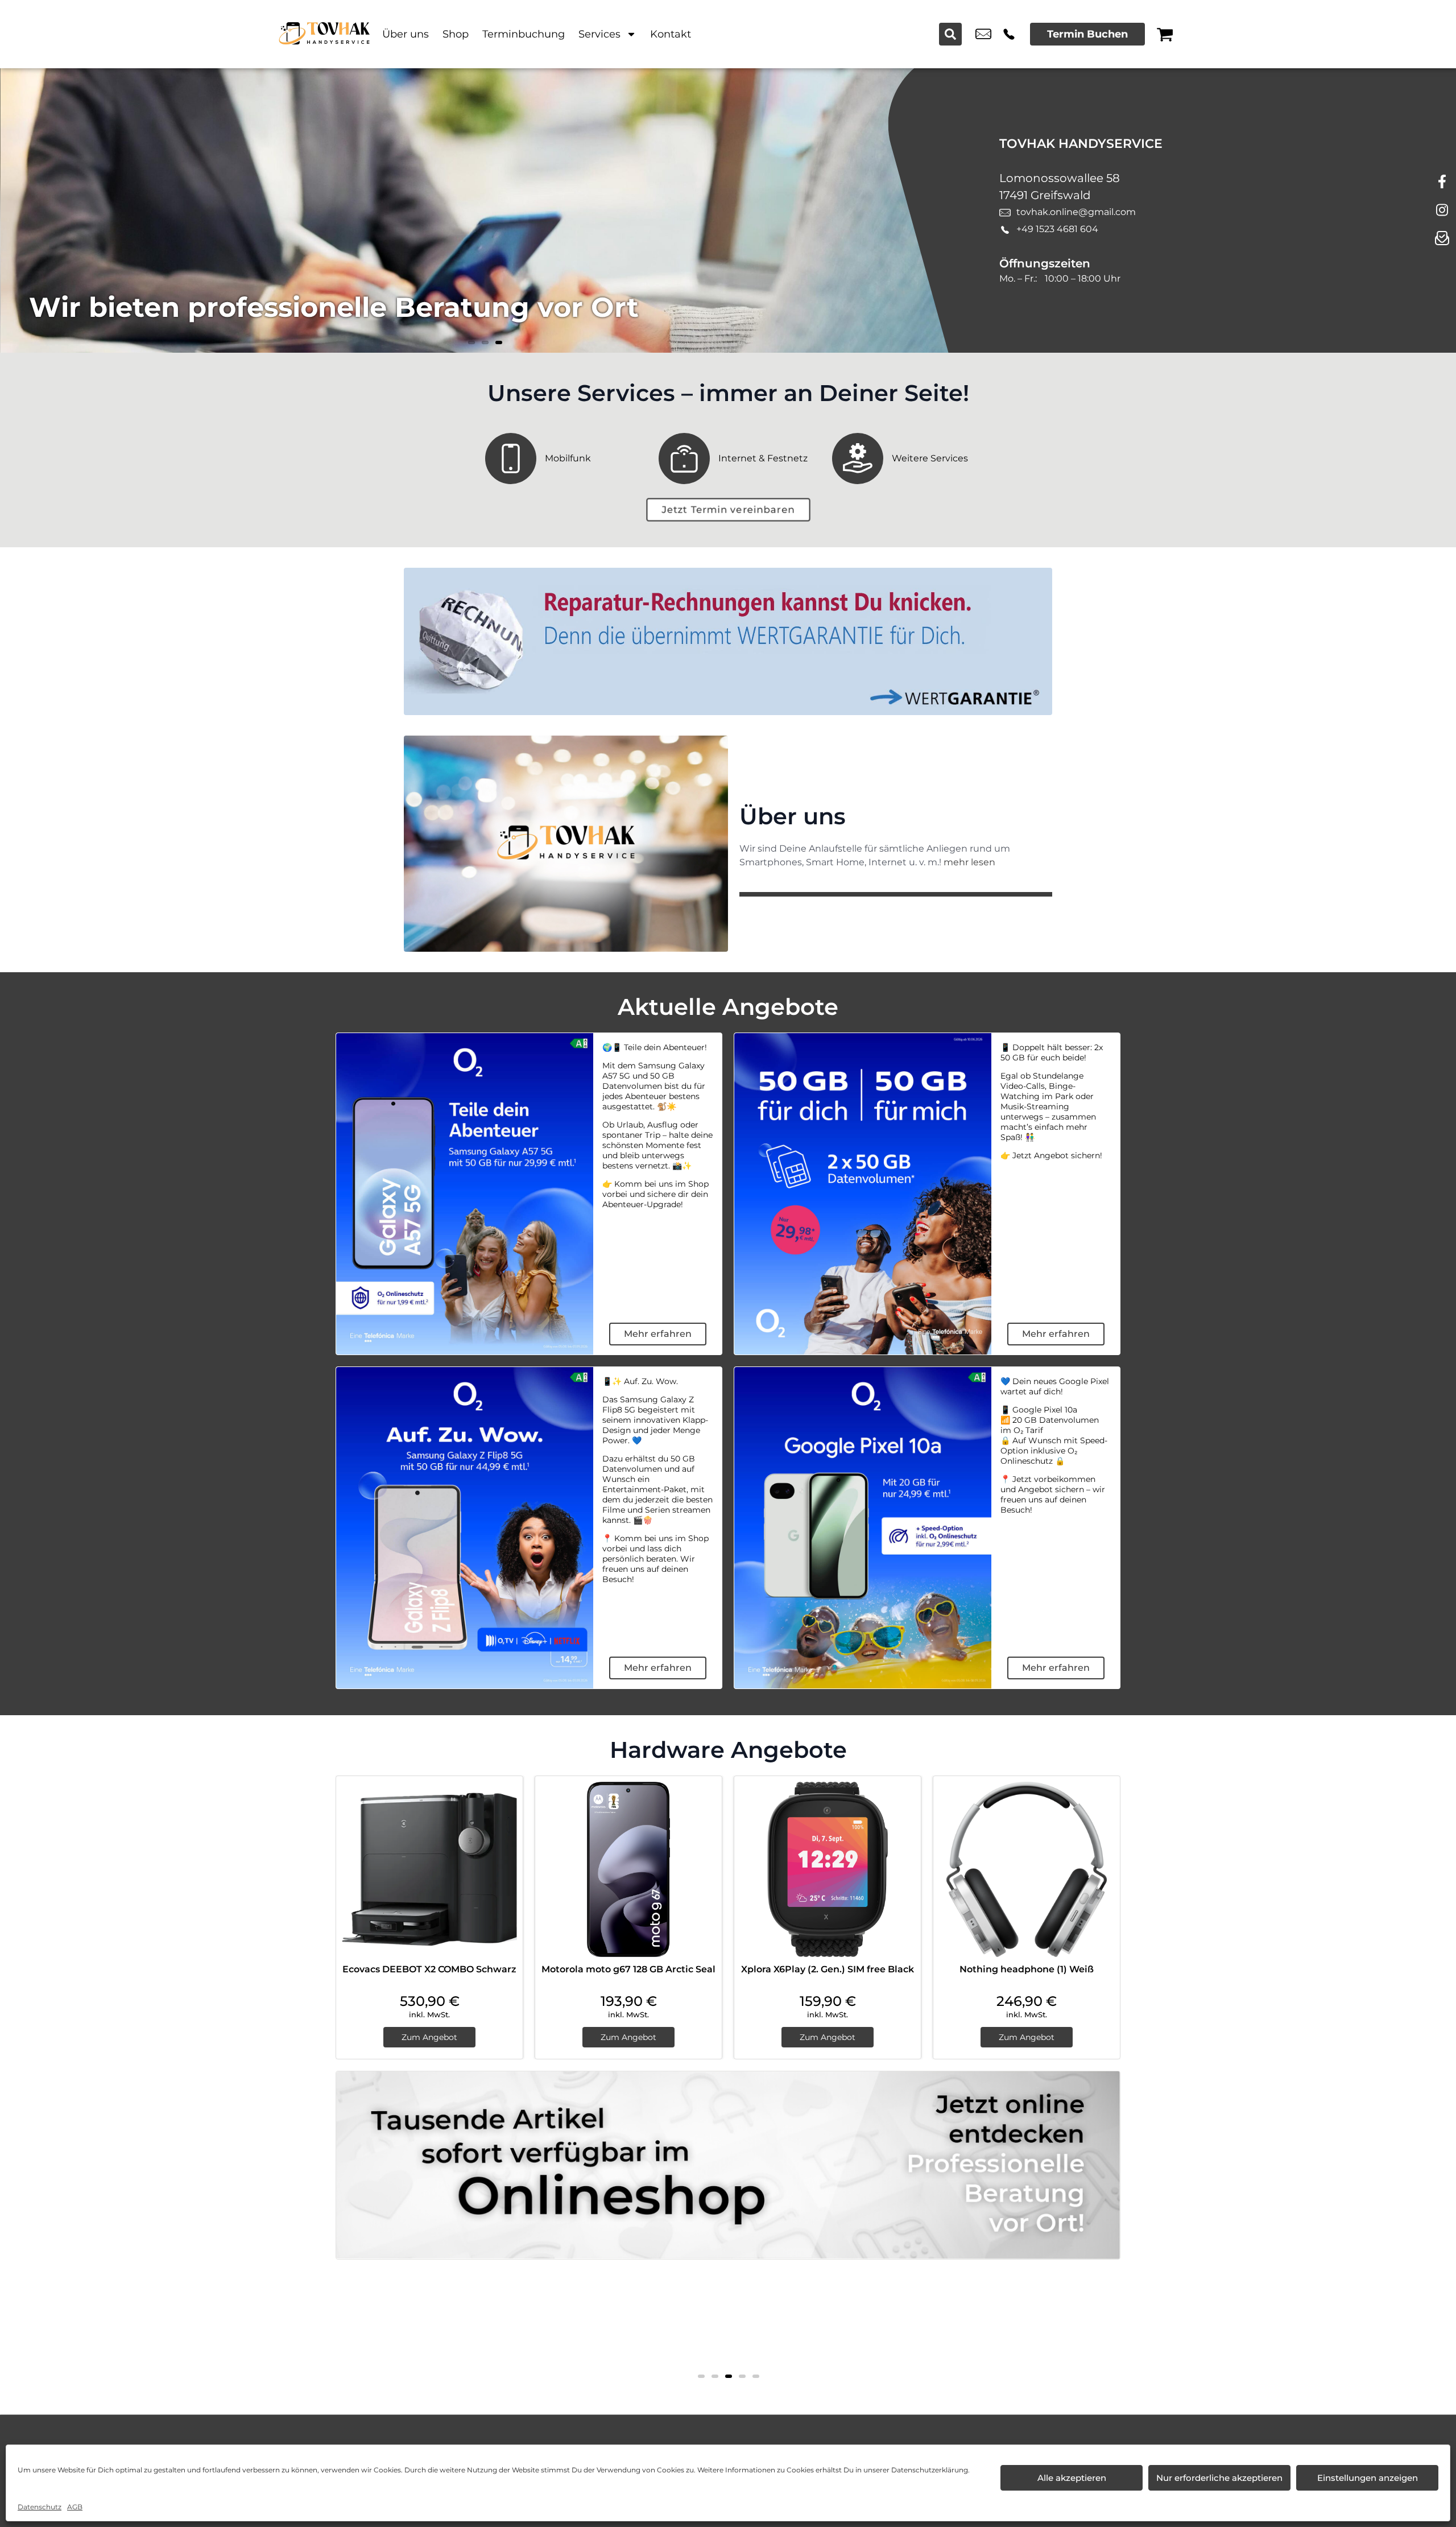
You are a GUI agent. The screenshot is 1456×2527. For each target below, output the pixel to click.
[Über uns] (566, 844)
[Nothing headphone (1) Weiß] (1027, 1869)
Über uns (406, 34)
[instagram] (1442, 210)
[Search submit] (950, 34)
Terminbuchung (524, 34)
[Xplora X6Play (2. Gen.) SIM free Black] (828, 1869)
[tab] (701, 2376)
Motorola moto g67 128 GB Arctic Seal (628, 1969)
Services (599, 34)
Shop (456, 34)
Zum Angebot (429, 2037)
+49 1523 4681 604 (1009, 34)
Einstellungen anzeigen (1368, 2478)
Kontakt (671, 34)
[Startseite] (324, 34)
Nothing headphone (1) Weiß (1027, 1969)
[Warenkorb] (1165, 34)
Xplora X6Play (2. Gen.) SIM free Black (828, 1969)
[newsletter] (1442, 239)
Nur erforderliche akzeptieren (1219, 2478)
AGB (75, 2507)
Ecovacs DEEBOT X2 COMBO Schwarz (429, 1969)
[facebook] (1442, 182)
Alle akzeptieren (1072, 2478)
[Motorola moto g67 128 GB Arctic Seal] (628, 1869)
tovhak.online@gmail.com (983, 34)
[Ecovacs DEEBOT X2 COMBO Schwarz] (429, 1869)
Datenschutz (40, 2507)
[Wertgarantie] (728, 641)
